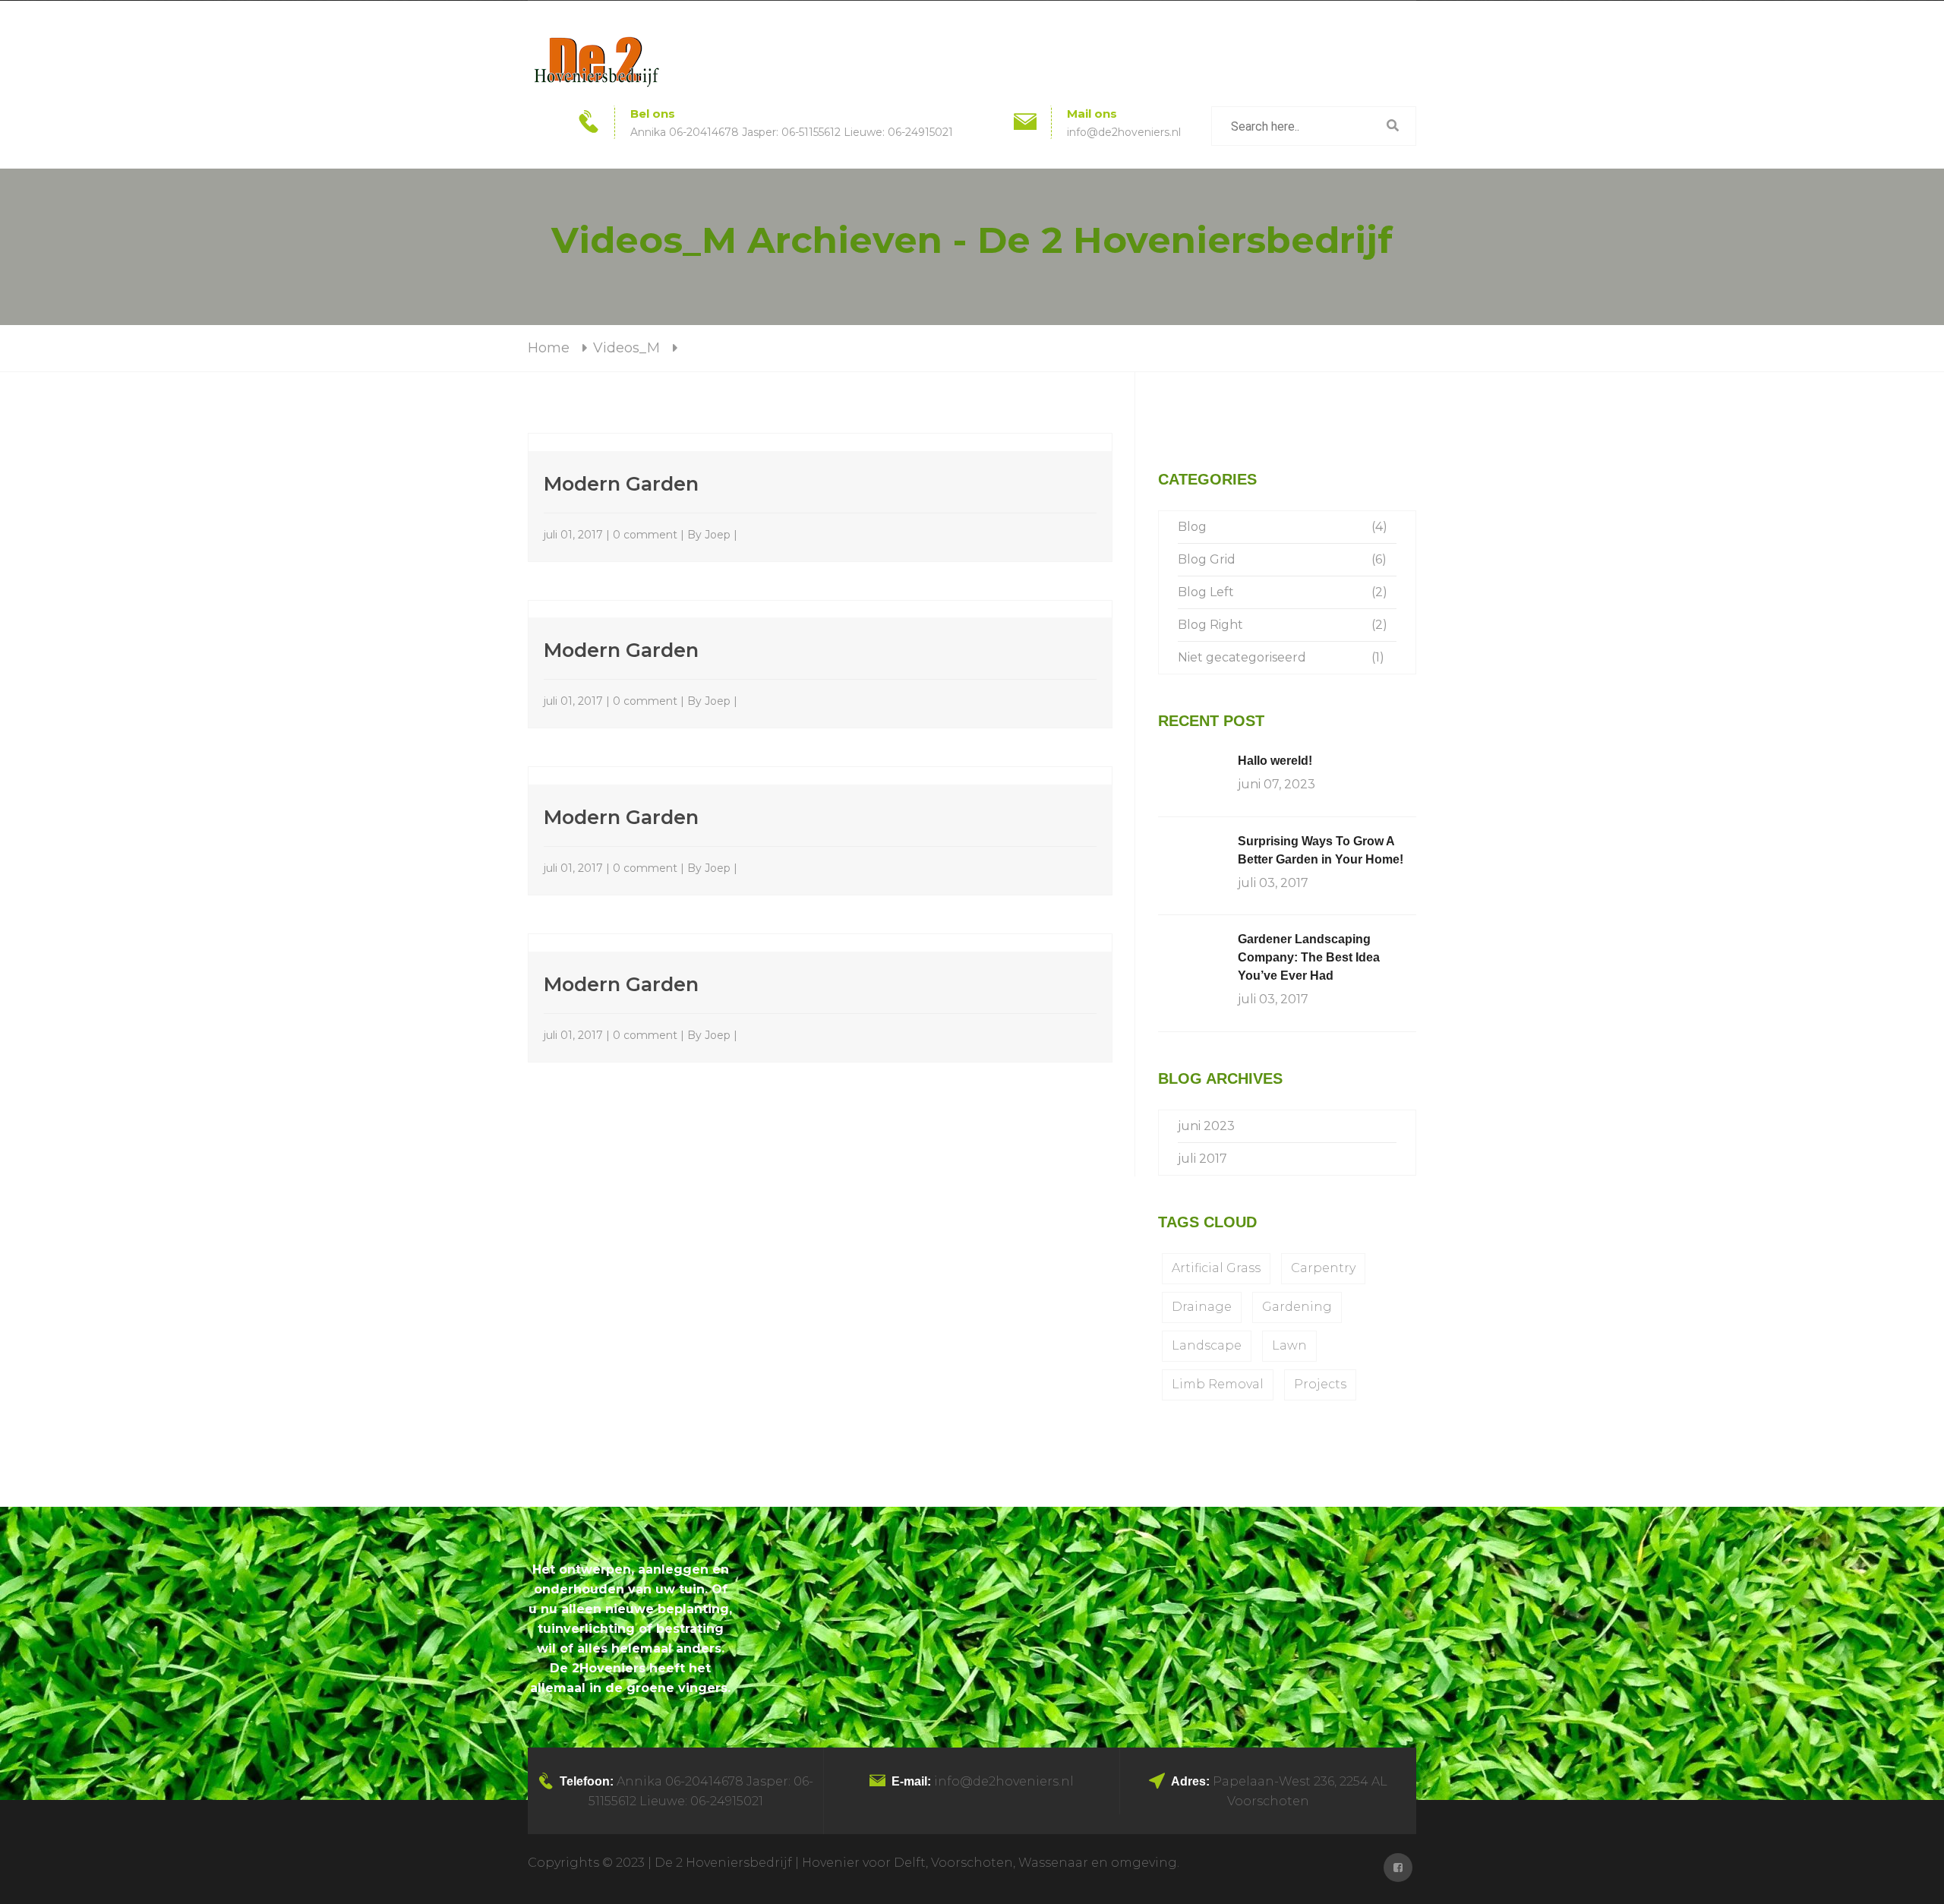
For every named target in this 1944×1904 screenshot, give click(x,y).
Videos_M (626, 348)
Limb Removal (1218, 1384)
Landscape (1207, 1345)
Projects (1320, 1384)
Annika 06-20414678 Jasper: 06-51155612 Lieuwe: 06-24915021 (792, 132)
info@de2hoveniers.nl (1124, 132)
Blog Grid (1207, 559)
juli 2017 (1202, 1159)
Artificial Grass (1216, 1268)
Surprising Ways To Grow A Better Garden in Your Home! (1321, 850)
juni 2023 (1206, 1126)
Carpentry (1323, 1268)
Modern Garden (621, 483)
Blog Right (1210, 625)
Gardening (1297, 1307)
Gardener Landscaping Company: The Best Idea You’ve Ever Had (1309, 957)
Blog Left (1206, 592)
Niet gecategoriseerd (1242, 657)
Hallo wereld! (1275, 761)
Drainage (1202, 1307)
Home (549, 348)
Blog (1192, 527)
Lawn (1289, 1345)
